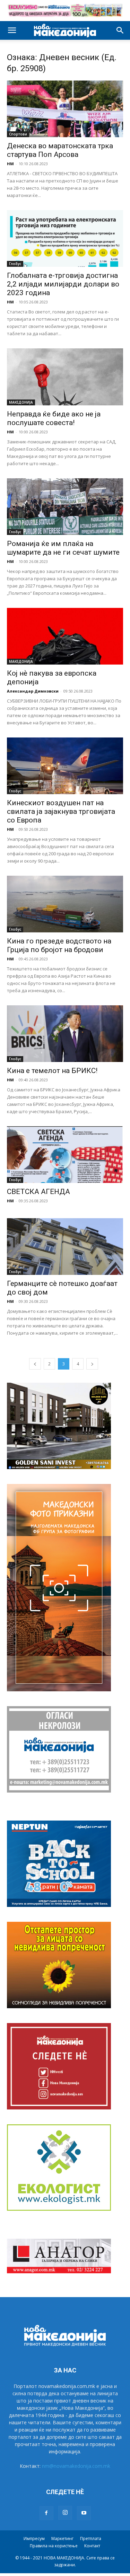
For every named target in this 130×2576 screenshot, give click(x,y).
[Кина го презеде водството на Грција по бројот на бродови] (65, 904)
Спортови (18, 134)
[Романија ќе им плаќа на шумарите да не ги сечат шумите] (65, 507)
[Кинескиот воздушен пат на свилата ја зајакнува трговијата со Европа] (65, 766)
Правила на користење (54, 2546)
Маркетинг (62, 2539)
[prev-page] (35, 1364)
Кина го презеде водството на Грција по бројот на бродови (59, 945)
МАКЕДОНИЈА (21, 402)
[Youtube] (84, 2513)
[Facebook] (46, 2513)
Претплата (91, 2539)
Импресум (34, 2539)
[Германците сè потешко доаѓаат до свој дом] (65, 1247)
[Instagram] (65, 2513)
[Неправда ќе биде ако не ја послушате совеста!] (65, 377)
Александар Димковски (33, 691)
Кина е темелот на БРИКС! (52, 1071)
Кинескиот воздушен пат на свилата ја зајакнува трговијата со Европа (61, 811)
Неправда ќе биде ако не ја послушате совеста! (54, 418)
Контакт (92, 2546)
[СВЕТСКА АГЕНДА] (65, 1155)
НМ (10, 164)
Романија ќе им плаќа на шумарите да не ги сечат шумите (63, 548)
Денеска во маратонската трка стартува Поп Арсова (60, 150)
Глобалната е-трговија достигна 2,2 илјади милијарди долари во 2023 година (63, 284)
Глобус (15, 264)
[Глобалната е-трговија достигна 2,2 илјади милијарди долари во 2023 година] (65, 238)
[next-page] (92, 1364)
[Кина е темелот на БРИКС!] (65, 1034)
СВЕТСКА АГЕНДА (38, 1192)
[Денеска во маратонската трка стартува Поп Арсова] (65, 109)
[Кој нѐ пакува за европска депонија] (65, 636)
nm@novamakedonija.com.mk (76, 2466)
